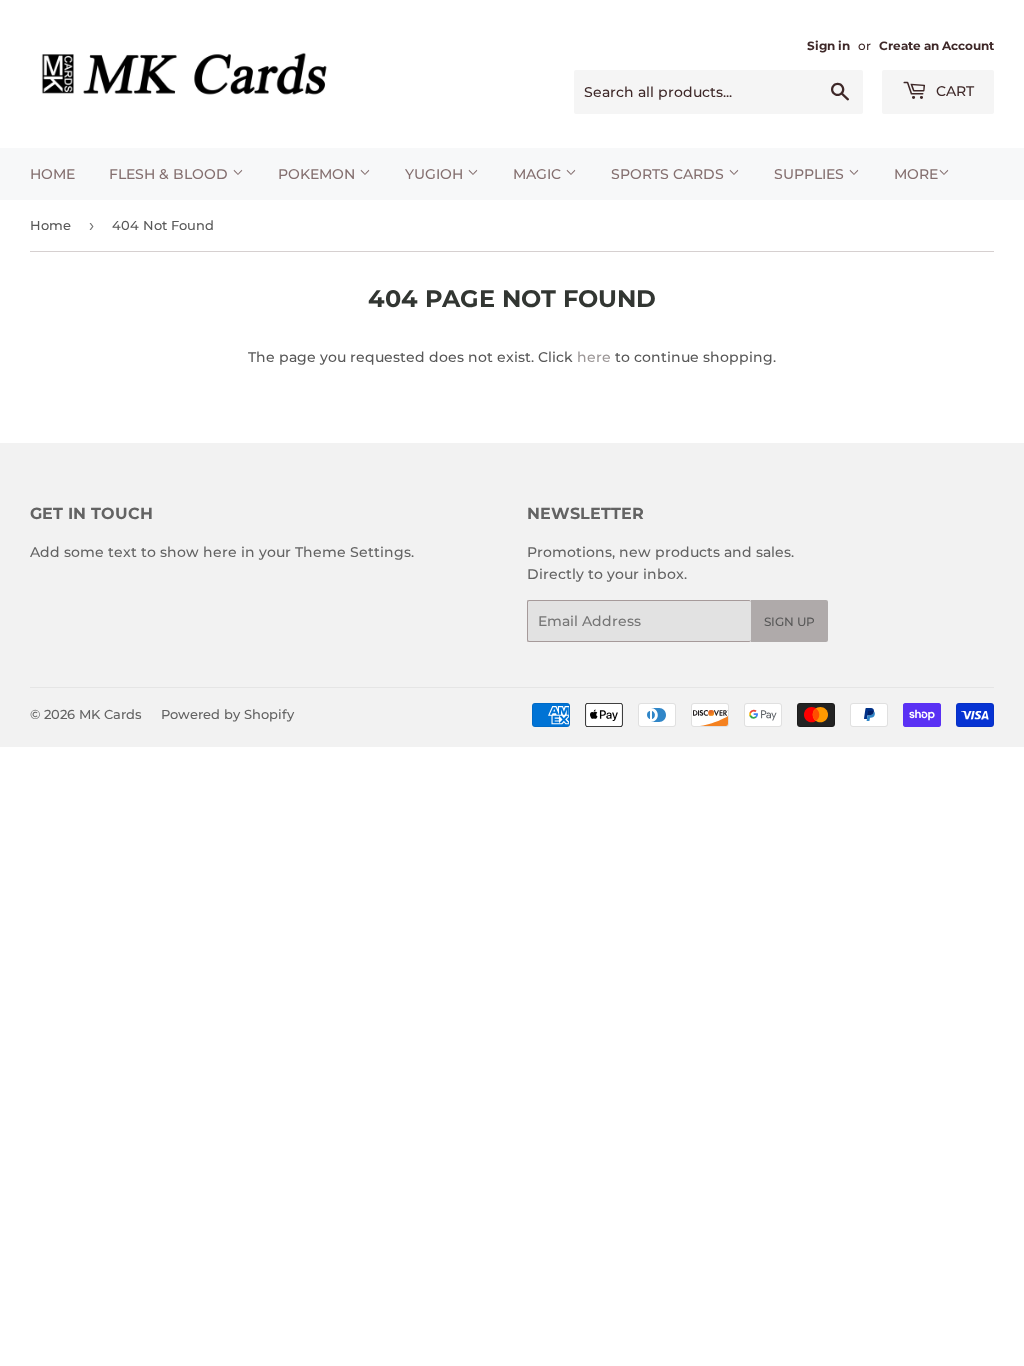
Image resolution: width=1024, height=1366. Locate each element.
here (594, 357)
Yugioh (436, 174)
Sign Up (789, 621)
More (916, 174)
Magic (539, 174)
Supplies (811, 174)
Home (52, 174)
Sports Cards (669, 174)
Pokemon (318, 174)
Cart (953, 91)
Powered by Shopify (227, 714)
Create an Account (936, 45)
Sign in (828, 45)
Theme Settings (353, 552)
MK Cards (110, 714)
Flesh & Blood (170, 174)
